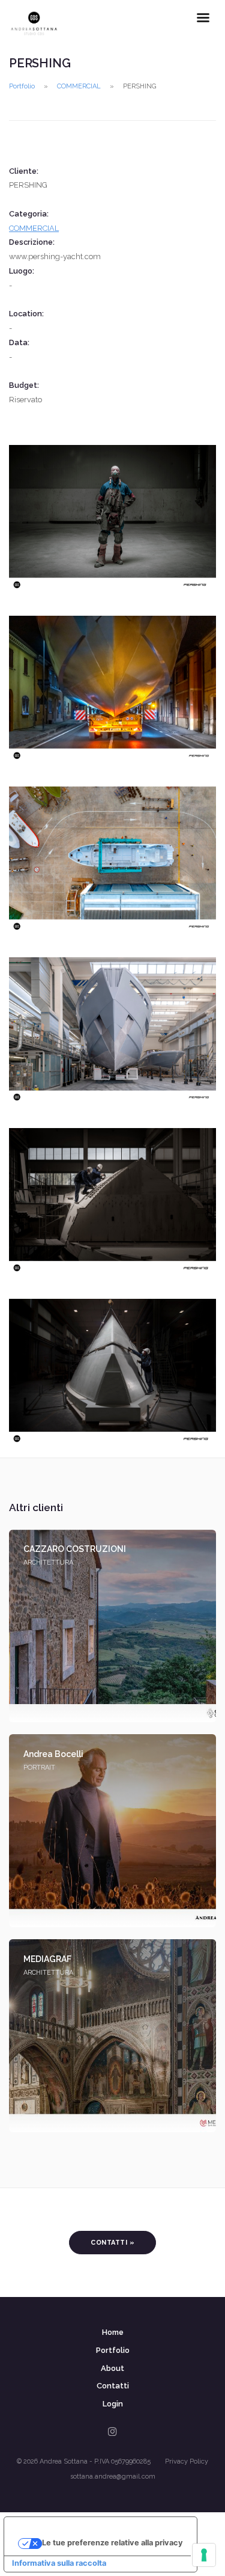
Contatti (113, 2386)
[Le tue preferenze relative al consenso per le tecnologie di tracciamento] (204, 2555)
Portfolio (22, 86)
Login (113, 2404)
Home (113, 2332)
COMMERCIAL (79, 86)
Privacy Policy (187, 2461)
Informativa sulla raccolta (59, 2563)
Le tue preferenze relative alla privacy (112, 2543)
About (112, 2368)
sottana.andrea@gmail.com (113, 2476)
